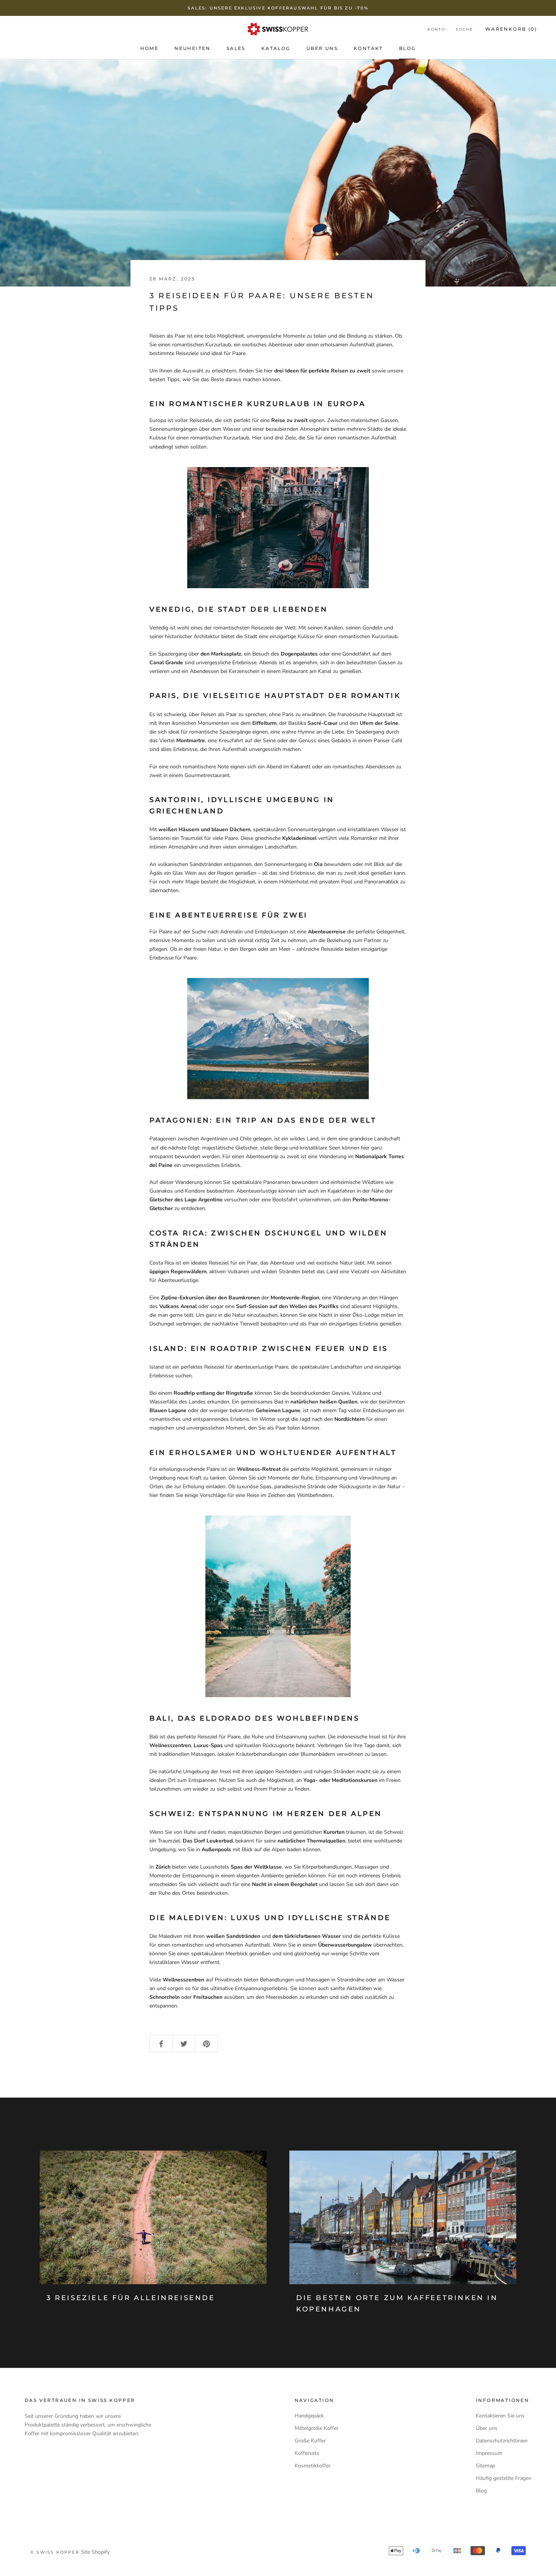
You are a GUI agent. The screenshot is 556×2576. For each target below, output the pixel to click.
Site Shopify (95, 2552)
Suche (464, 29)
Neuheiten (193, 48)
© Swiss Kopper (55, 2552)
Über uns (322, 48)
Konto (436, 29)
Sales (236, 48)
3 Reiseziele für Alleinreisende (131, 2298)
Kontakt (368, 48)
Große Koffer (310, 2441)
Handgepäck (309, 2416)
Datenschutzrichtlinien (502, 2441)
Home (150, 48)
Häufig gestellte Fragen (504, 2478)
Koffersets (307, 2453)
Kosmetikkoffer (313, 2466)
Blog (408, 48)
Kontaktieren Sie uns (500, 2416)
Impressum (489, 2453)
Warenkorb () (511, 29)
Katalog (276, 48)
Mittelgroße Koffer (317, 2428)
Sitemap (485, 2466)
